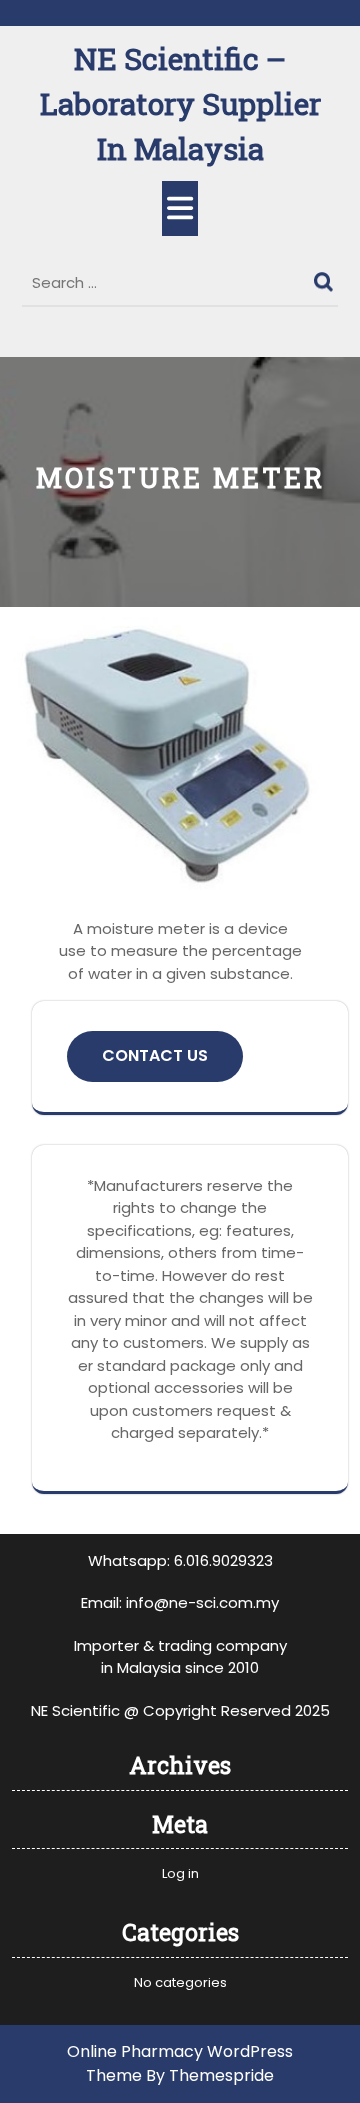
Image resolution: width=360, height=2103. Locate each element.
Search (326, 277)
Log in (180, 1873)
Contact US (155, 1055)
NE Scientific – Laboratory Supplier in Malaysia (180, 103)
